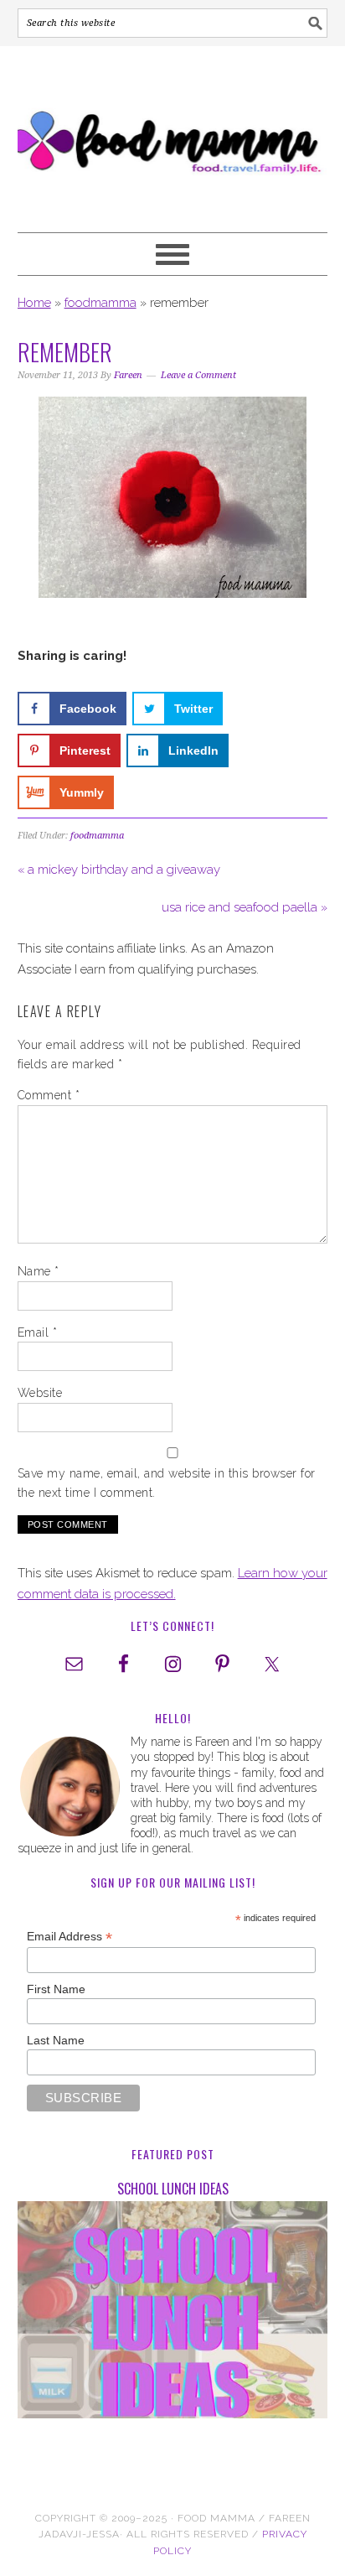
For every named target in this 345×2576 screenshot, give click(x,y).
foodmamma (100, 303)
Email (38, 1332)
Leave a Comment (198, 375)
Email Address (70, 1937)
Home (34, 303)
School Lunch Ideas (173, 2189)
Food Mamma (173, 132)
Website (40, 1393)
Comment (49, 1095)
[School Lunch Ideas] (173, 2313)
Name (39, 1271)
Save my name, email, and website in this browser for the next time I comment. (167, 1483)
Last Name (56, 2040)
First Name (56, 1989)
